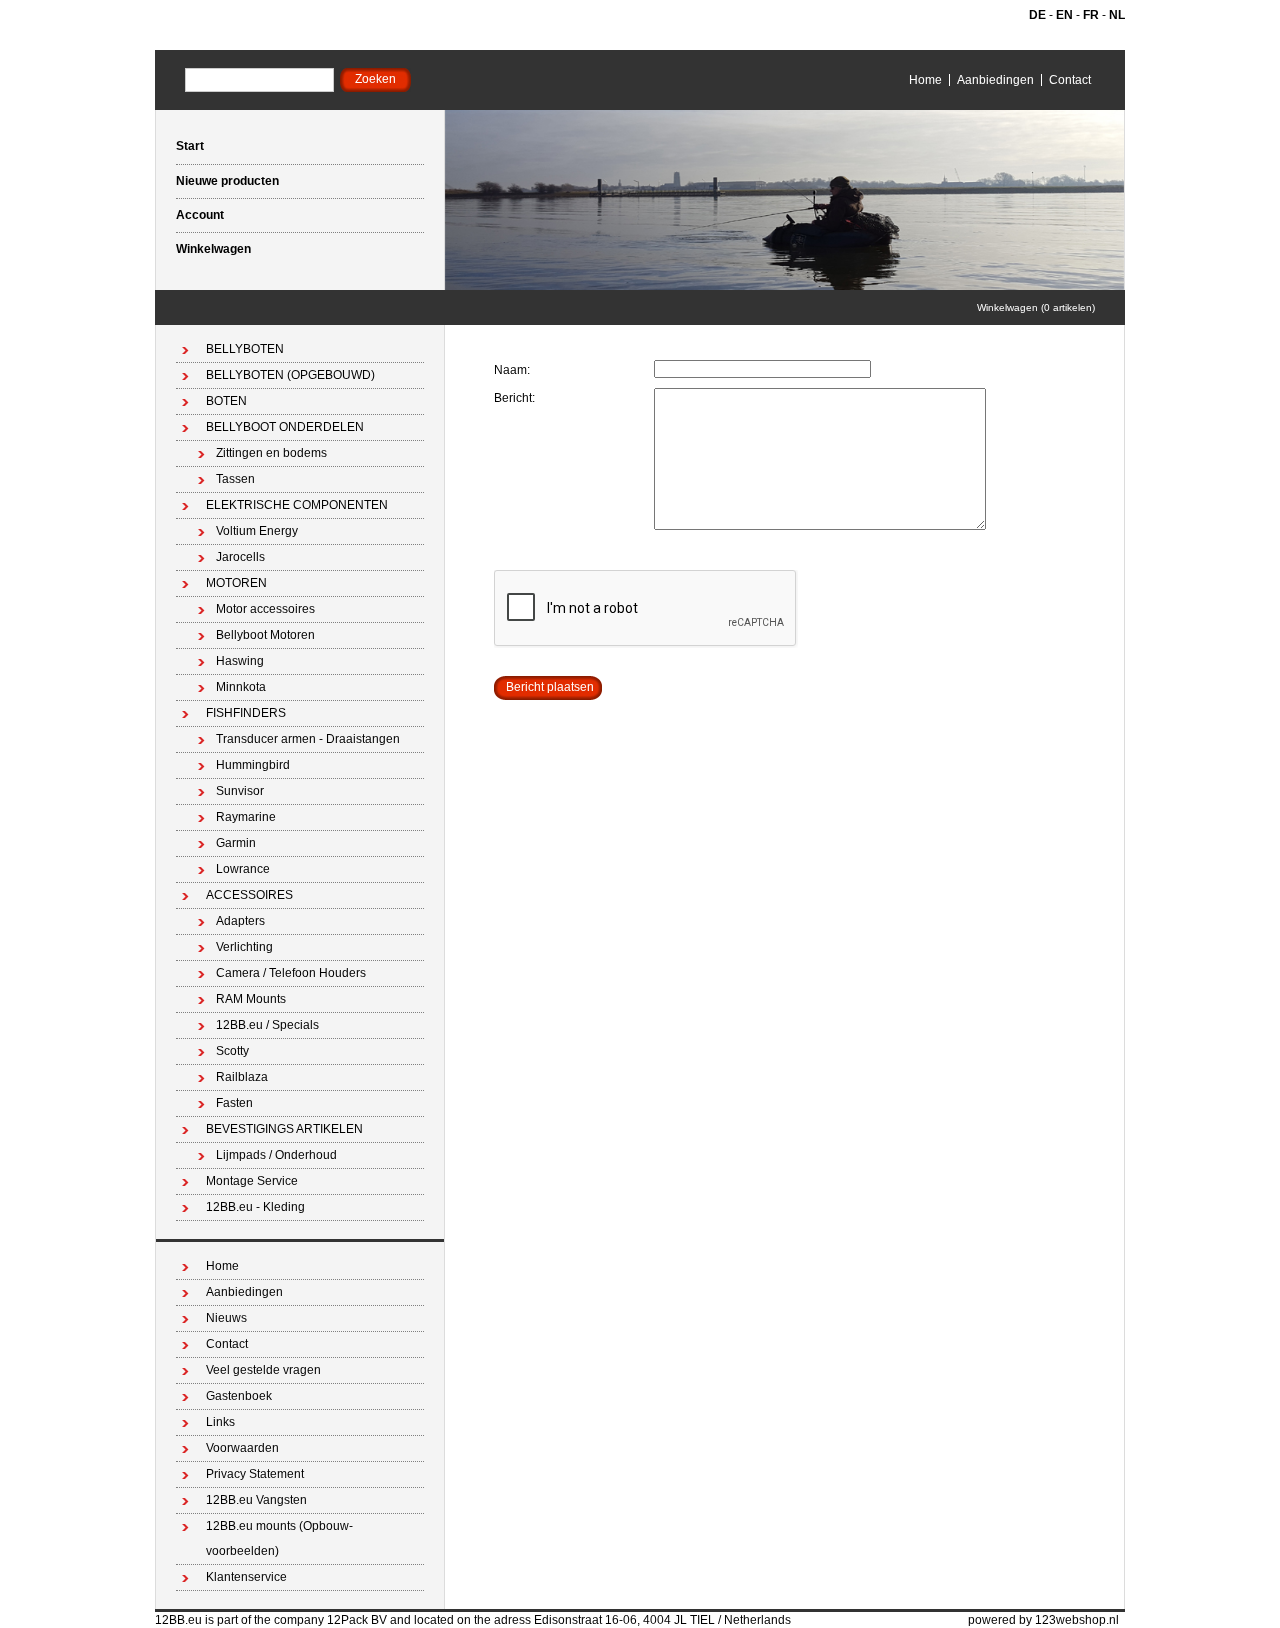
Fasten (234, 1103)
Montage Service (252, 1181)
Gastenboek (239, 1396)
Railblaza (242, 1077)
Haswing (240, 661)
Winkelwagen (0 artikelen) (1036, 307)
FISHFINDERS (246, 713)
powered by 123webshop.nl (1043, 1620)
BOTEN (226, 401)
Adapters (240, 921)
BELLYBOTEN (245, 349)
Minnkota (241, 687)
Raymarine (246, 817)
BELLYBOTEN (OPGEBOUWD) (290, 375)
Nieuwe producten (227, 181)
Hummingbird (253, 765)
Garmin (236, 843)
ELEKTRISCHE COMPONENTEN (297, 505)
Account (200, 215)
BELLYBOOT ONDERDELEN (285, 427)
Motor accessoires (265, 609)
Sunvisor (240, 791)
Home (925, 80)
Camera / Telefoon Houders (291, 973)
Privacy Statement (255, 1474)
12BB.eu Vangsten (256, 1500)
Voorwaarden (242, 1448)
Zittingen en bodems (271, 453)
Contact (1070, 80)
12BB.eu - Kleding (255, 1207)
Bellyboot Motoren (265, 635)
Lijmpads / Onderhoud (276, 1155)
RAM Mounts (251, 999)
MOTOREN (236, 583)
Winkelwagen (213, 249)
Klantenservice (246, 1577)
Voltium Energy (257, 531)
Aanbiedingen (995, 80)
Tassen (235, 479)
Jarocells (240, 557)
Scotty (232, 1051)
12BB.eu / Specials (267, 1025)
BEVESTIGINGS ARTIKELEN (284, 1129)
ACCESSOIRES (249, 895)
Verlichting (244, 947)
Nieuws (226, 1318)
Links (220, 1422)
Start (190, 146)
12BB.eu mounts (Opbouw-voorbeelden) (279, 1538)
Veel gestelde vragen (263, 1370)
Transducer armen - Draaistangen (308, 739)
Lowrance (243, 869)
